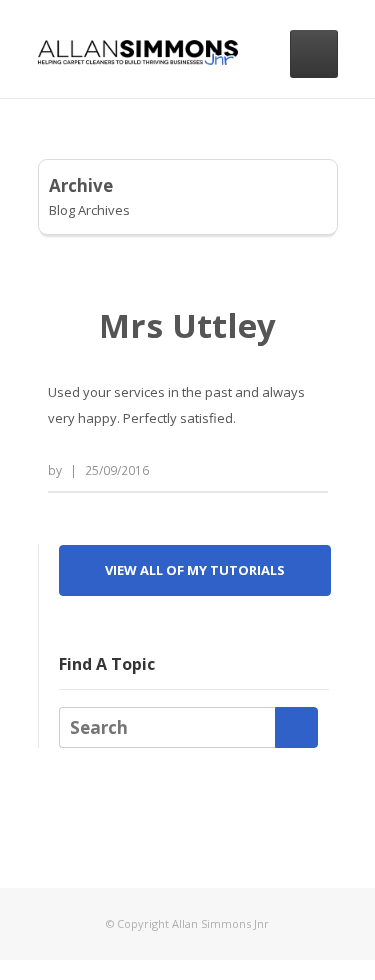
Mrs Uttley (187, 325)
